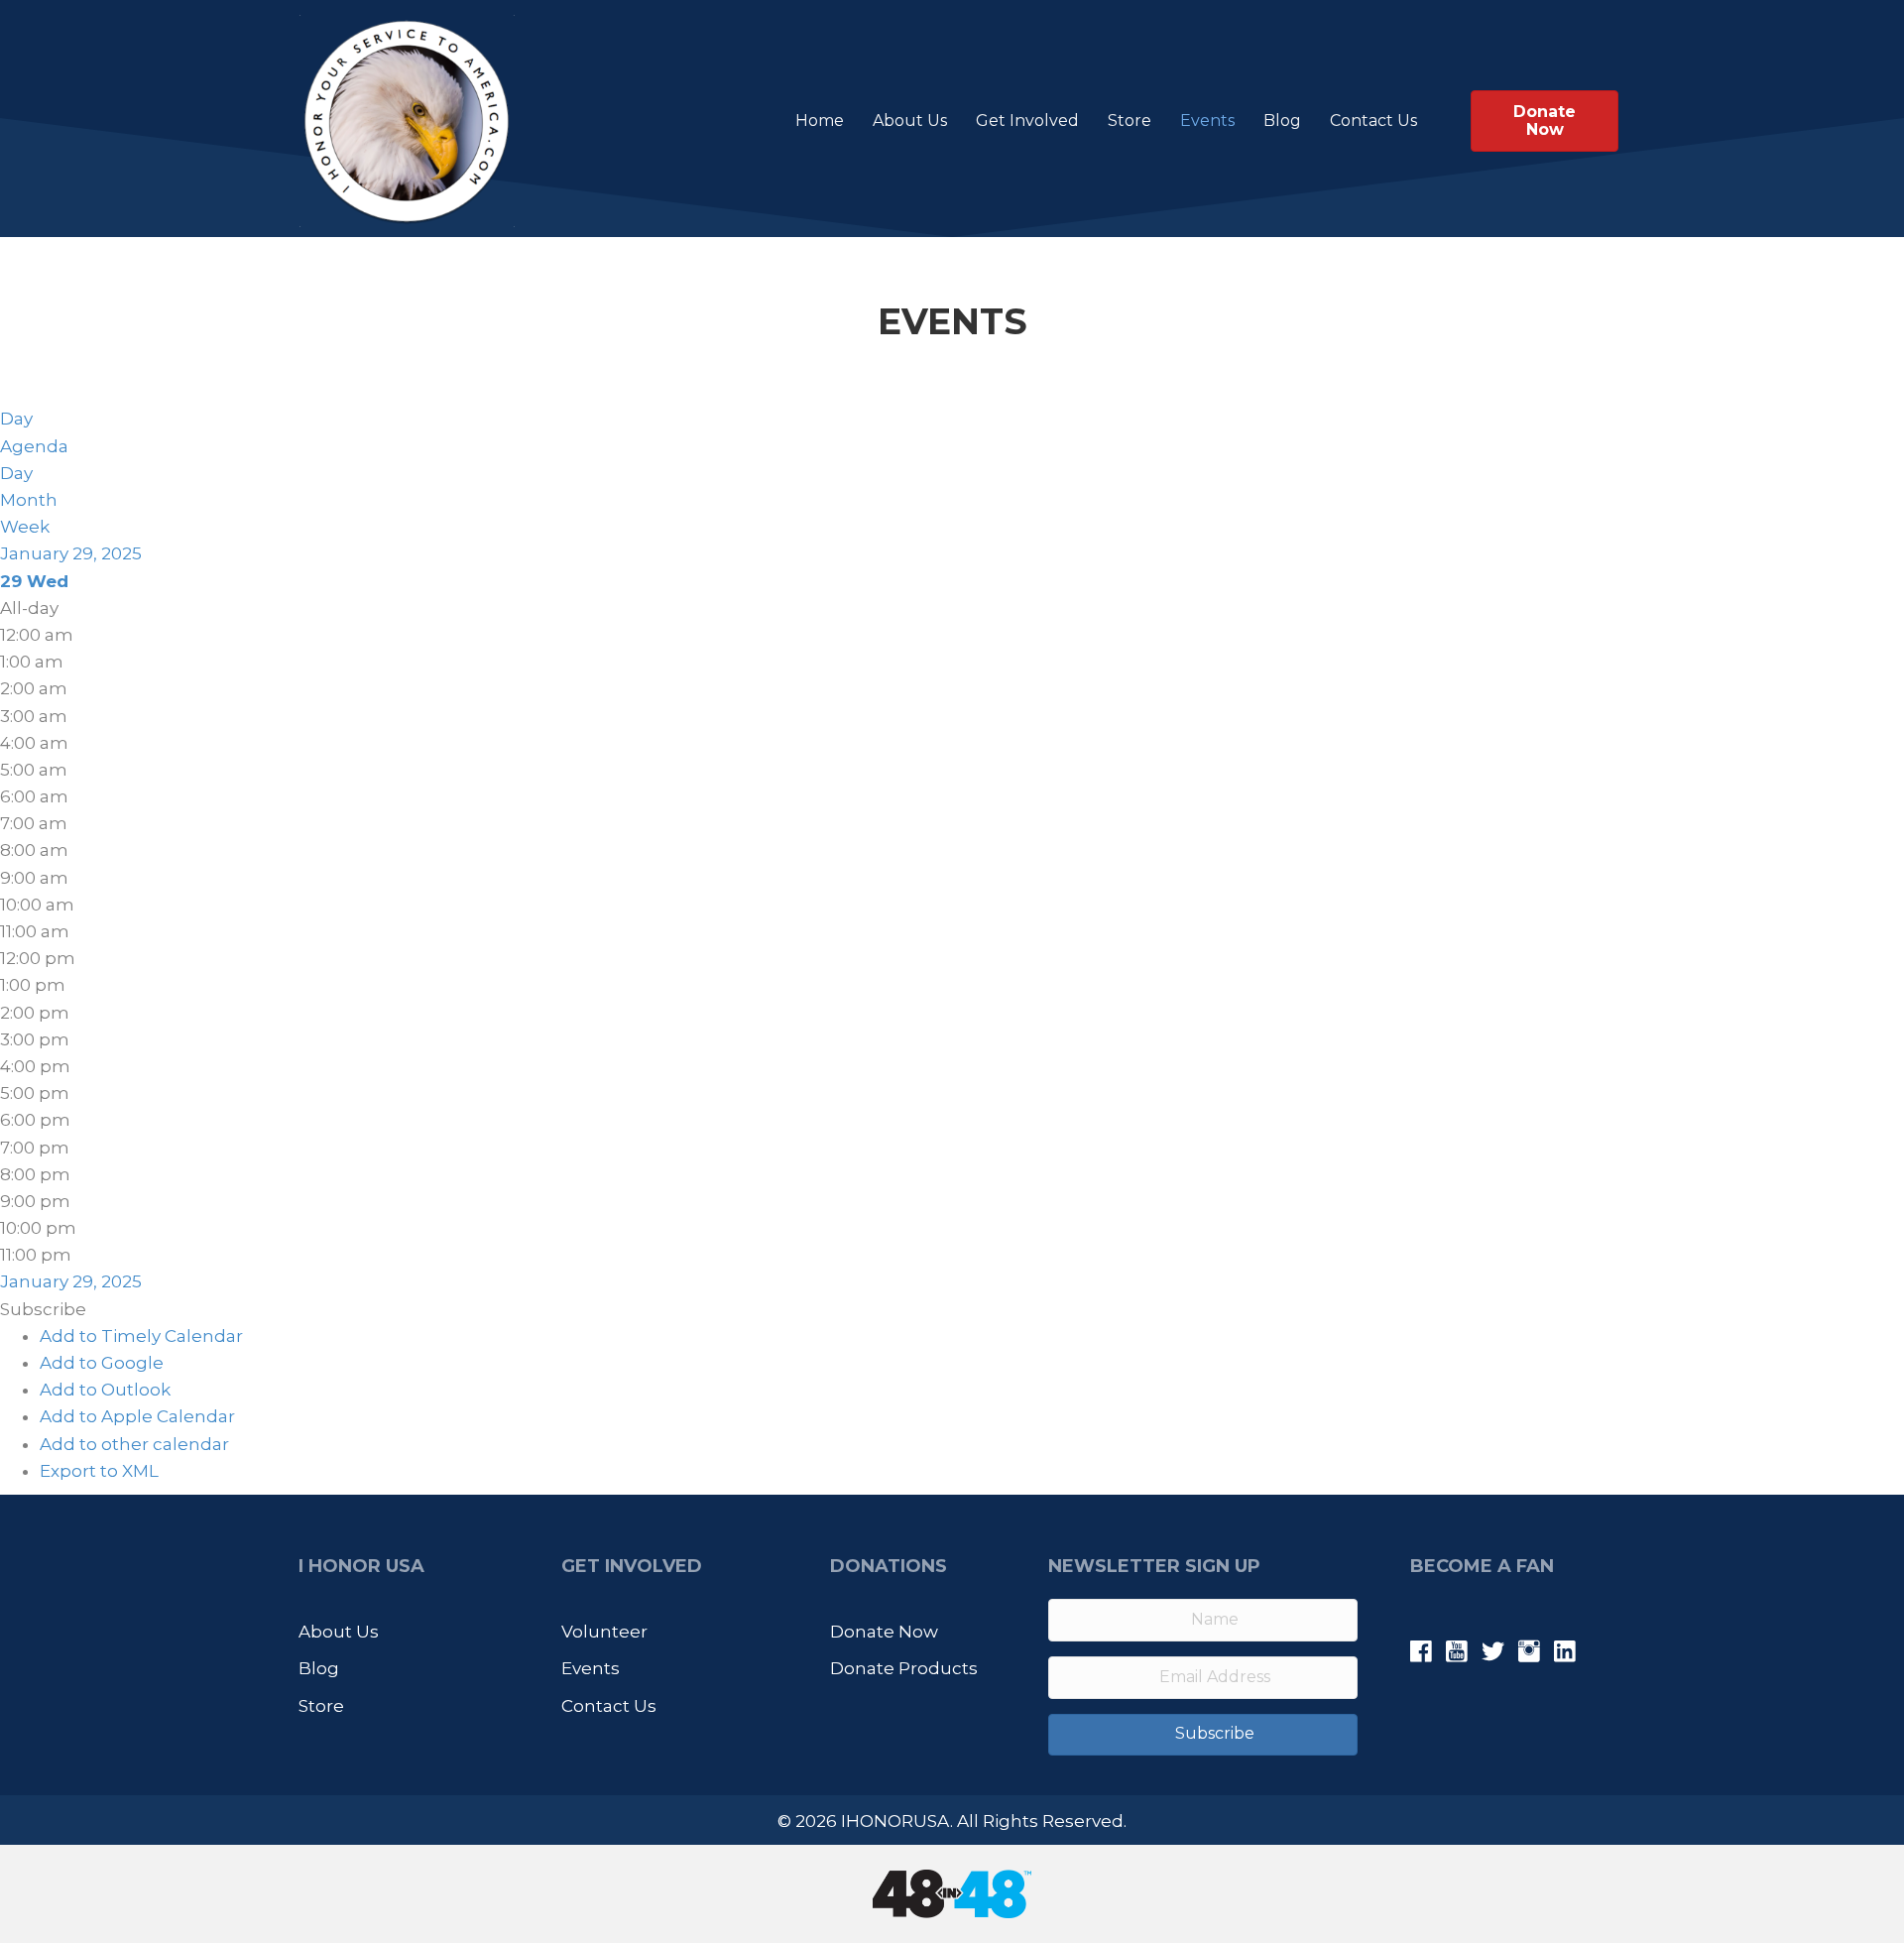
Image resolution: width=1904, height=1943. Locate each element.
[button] (43, 1309)
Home (820, 121)
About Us (910, 121)
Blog (1282, 121)
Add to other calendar (134, 1444)
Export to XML (99, 1471)
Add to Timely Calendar (141, 1336)
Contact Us (1373, 121)
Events (1207, 121)
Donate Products (904, 1668)
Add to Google (102, 1363)
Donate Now (884, 1632)
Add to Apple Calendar (137, 1416)
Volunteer (604, 1632)
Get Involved (1027, 121)
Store (1130, 121)
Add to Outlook (105, 1390)
